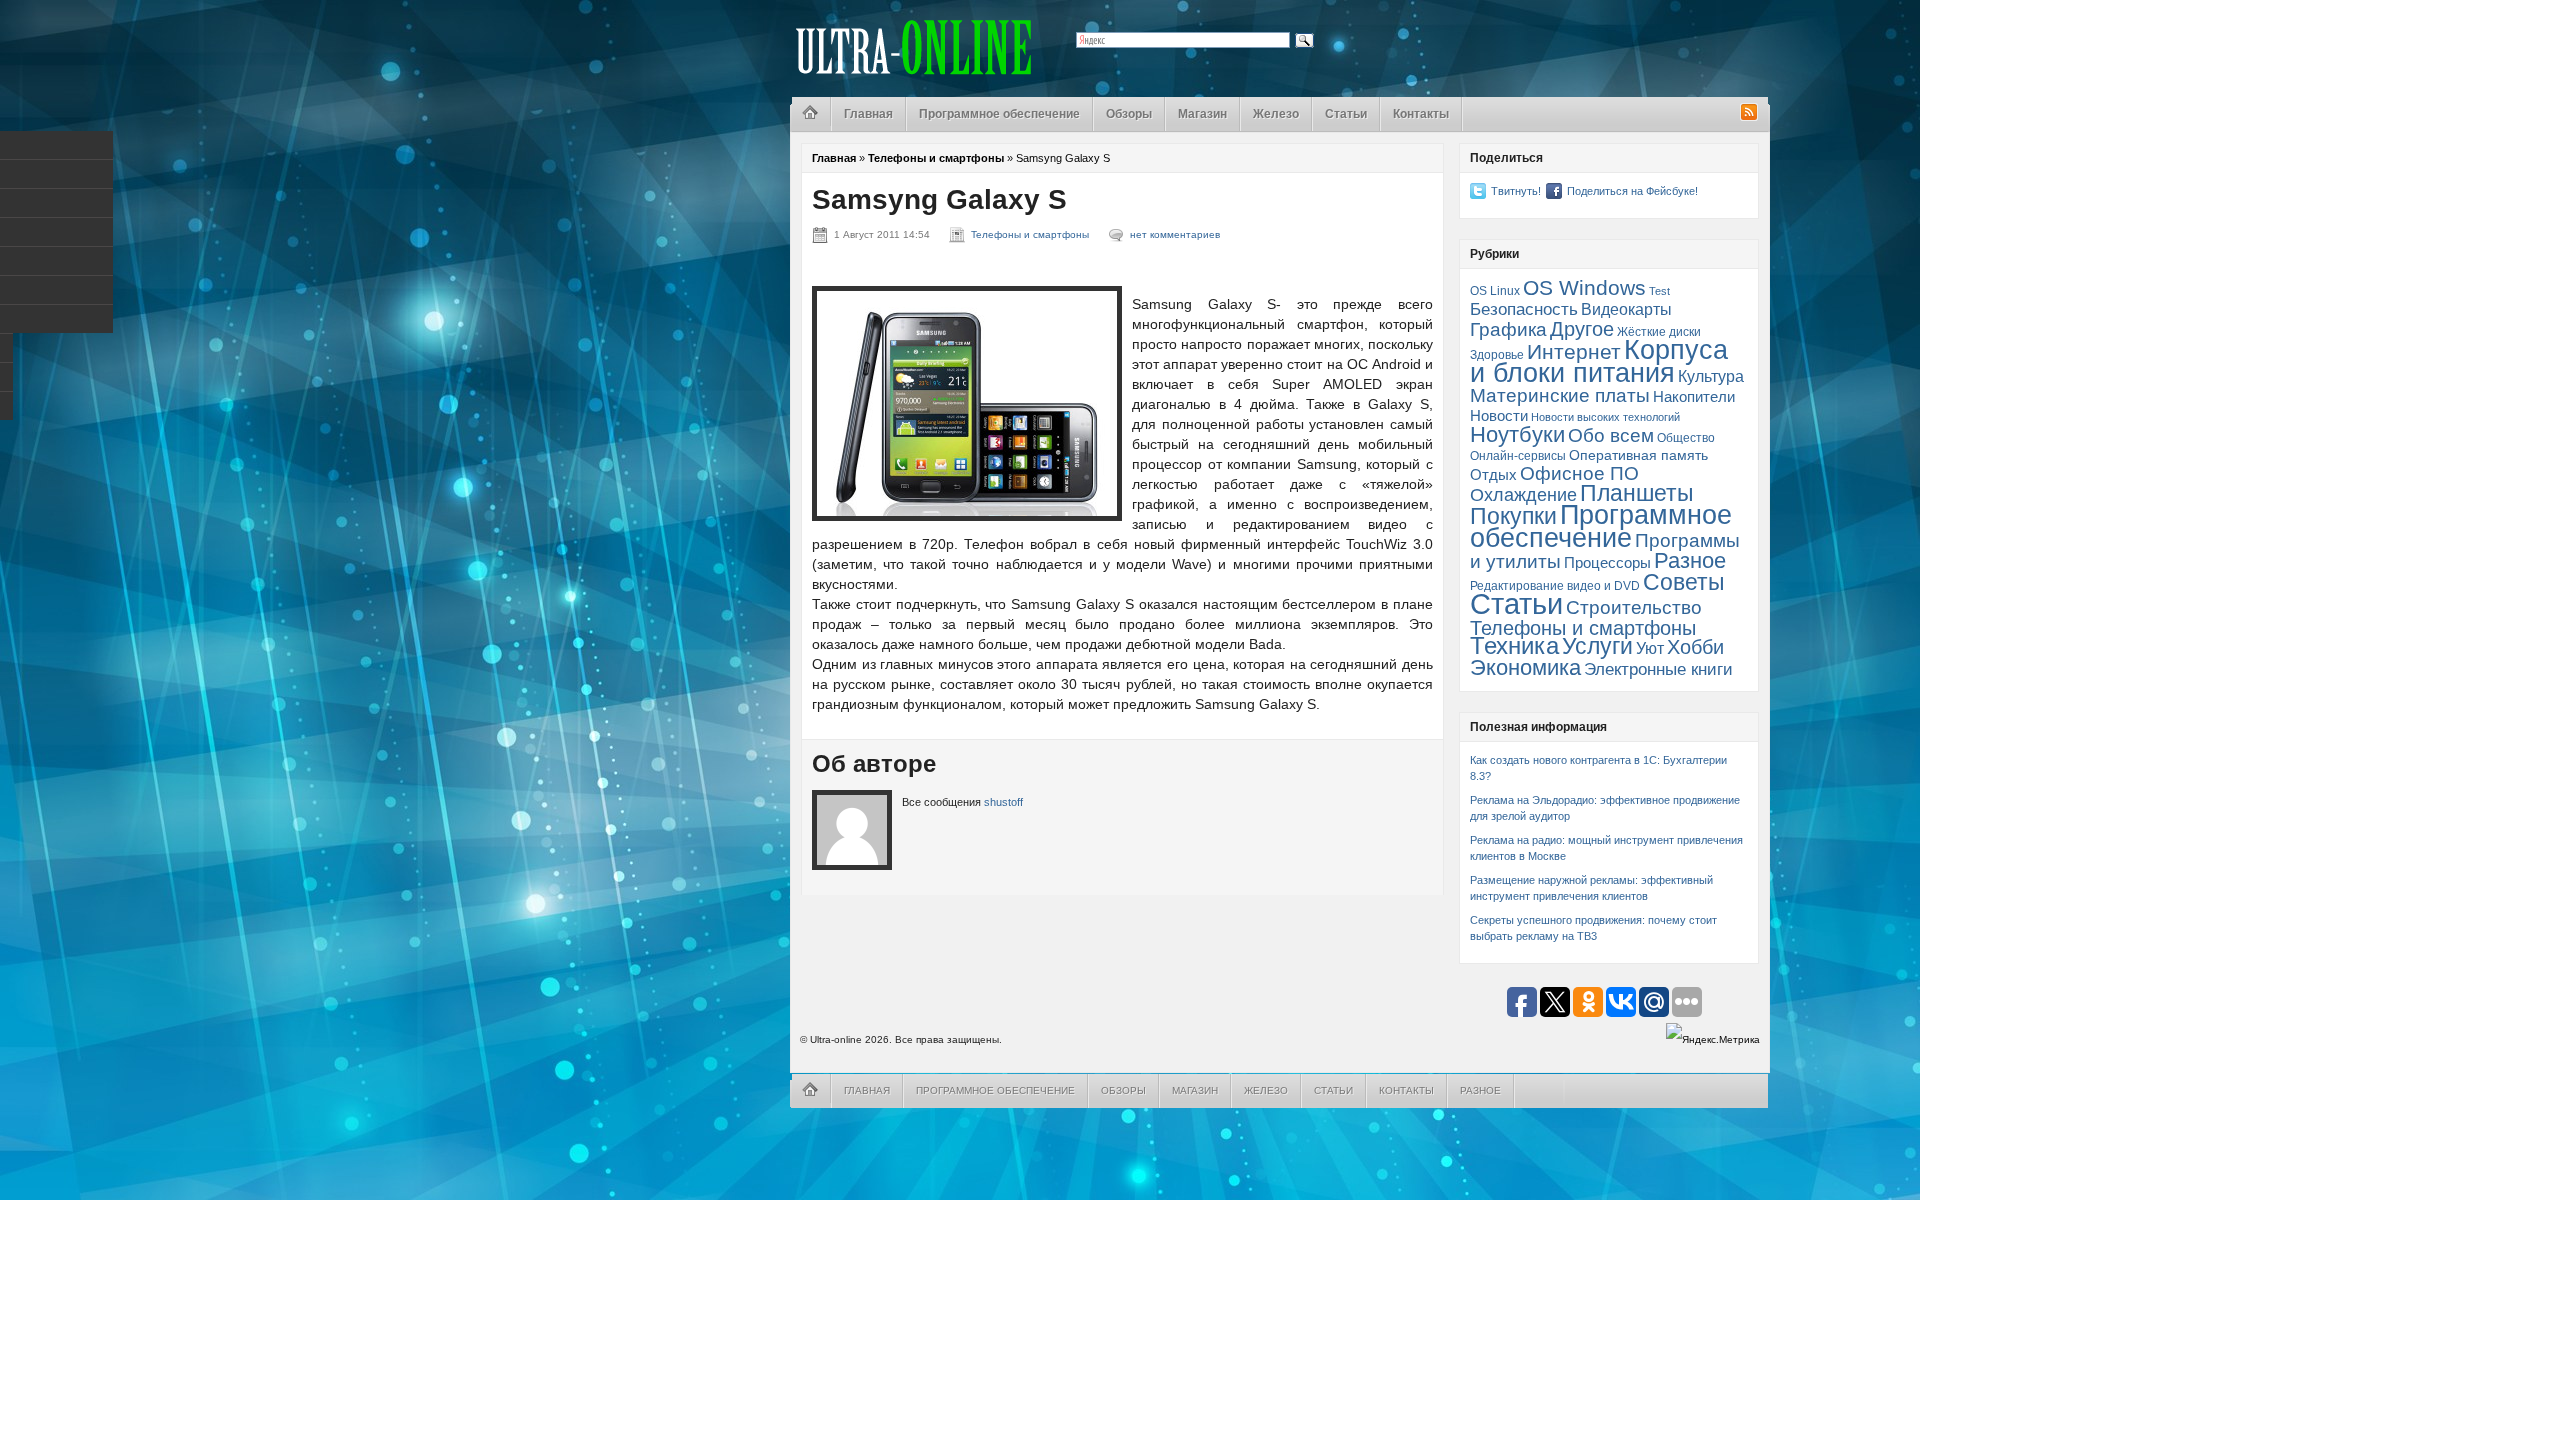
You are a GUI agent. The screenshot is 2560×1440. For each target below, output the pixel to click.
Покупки (1513, 516)
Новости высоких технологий (1605, 417)
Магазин (1202, 114)
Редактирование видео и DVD (1555, 586)
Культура (1711, 376)
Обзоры (1129, 114)
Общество (1686, 438)
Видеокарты (1626, 309)
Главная (868, 114)
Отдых (1493, 475)
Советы (1684, 582)
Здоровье (1497, 355)
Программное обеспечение (999, 114)
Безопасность (1524, 309)
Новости (1499, 416)
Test (1659, 291)
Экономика (1525, 667)
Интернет (1574, 351)
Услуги (1597, 646)
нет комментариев (1175, 234)
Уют (1650, 648)
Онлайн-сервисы (1518, 456)
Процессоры (1607, 563)
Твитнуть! (1516, 191)
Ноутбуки (1517, 434)
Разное (1690, 560)
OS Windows (1584, 287)
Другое (1582, 329)
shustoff (1003, 802)
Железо (1276, 114)
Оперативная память (1638, 455)
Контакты (1421, 114)
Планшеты (1637, 493)
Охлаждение (1523, 495)
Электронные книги (1658, 669)
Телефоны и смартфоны (936, 158)
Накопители (1694, 397)
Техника (1514, 646)
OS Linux (1495, 291)
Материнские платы (1560, 395)
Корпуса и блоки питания (1599, 361)
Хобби (1695, 647)
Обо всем (1611, 435)
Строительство (1634, 607)
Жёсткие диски (1659, 332)
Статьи (1346, 114)
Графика (1508, 329)
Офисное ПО (1579, 473)
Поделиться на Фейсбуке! (1632, 191)
